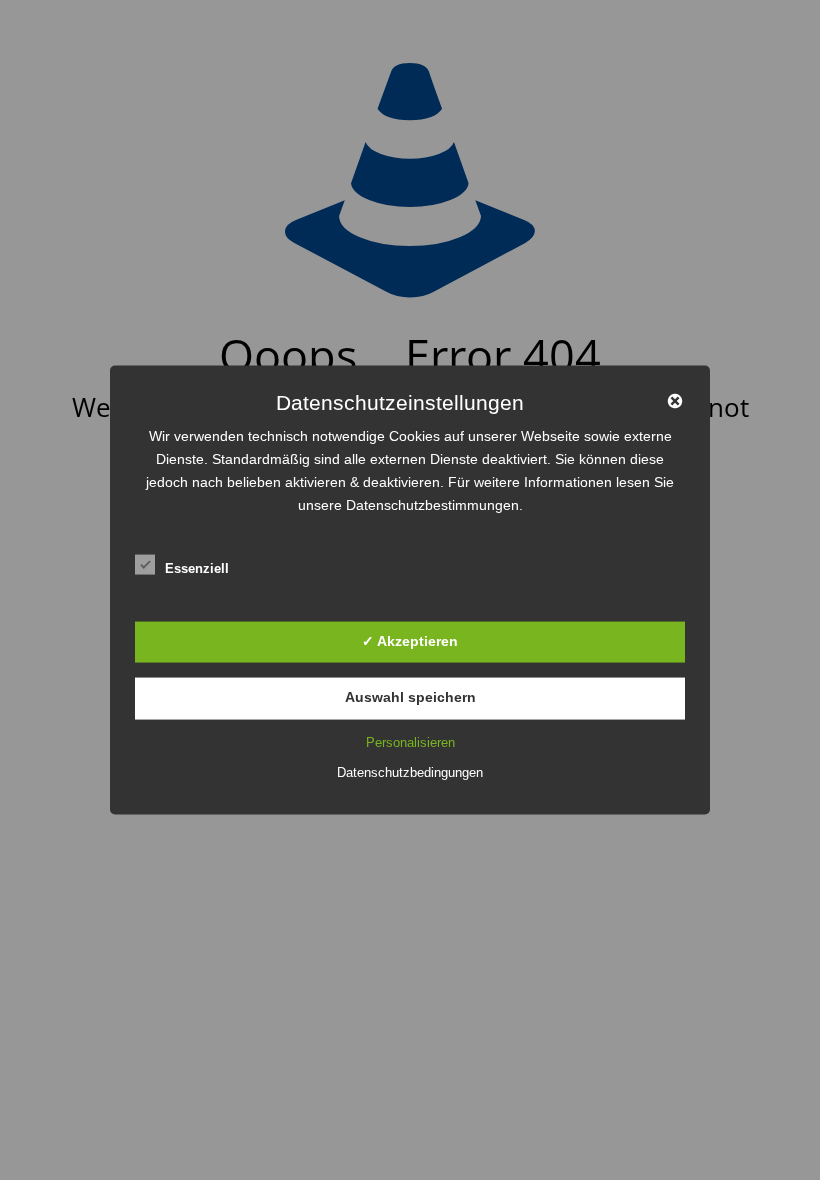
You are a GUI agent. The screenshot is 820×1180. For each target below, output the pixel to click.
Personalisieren (410, 741)
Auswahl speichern (410, 697)
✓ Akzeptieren (410, 640)
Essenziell (197, 568)
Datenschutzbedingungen (410, 771)
